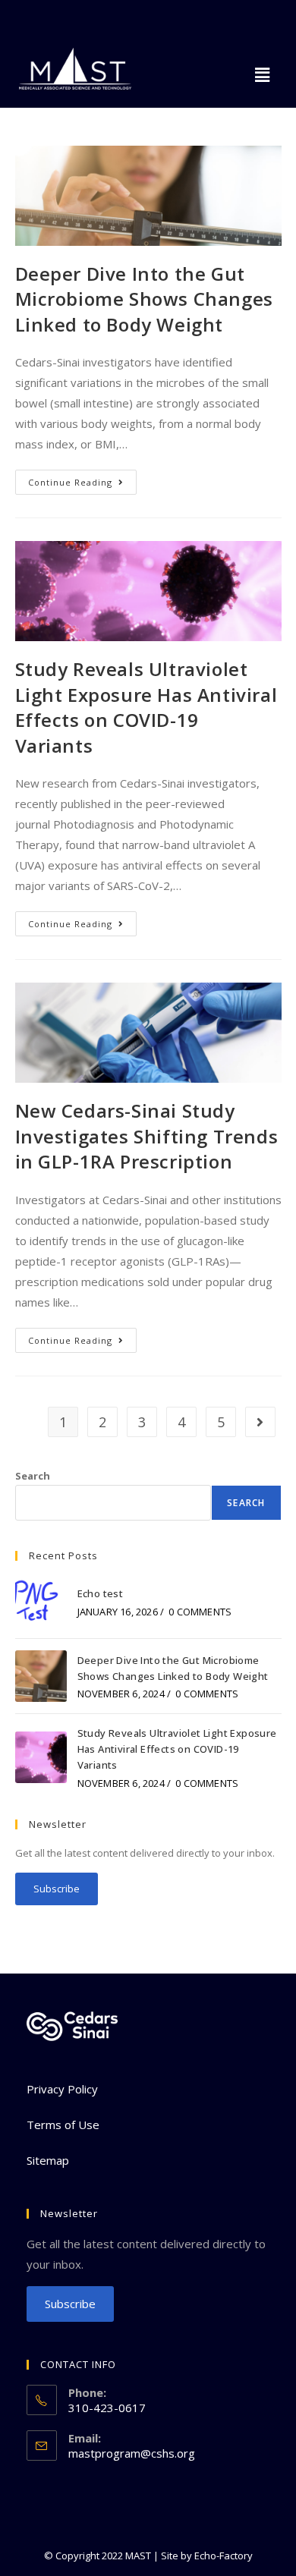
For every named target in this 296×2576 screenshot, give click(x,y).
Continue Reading (82, 479)
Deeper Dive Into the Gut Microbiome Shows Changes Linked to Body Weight (144, 299)
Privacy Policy (62, 2089)
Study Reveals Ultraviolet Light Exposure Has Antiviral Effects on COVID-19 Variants (146, 707)
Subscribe (57, 1889)
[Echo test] (41, 1601)
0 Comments (200, 1612)
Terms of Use (63, 2125)
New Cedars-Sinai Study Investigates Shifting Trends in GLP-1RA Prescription (147, 1136)
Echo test (101, 1593)
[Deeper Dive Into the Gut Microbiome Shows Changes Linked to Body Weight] (41, 1676)
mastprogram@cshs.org (132, 2453)
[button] (263, 74)
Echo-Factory (224, 2556)
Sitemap (48, 2160)
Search (33, 1476)
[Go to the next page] (260, 1422)
